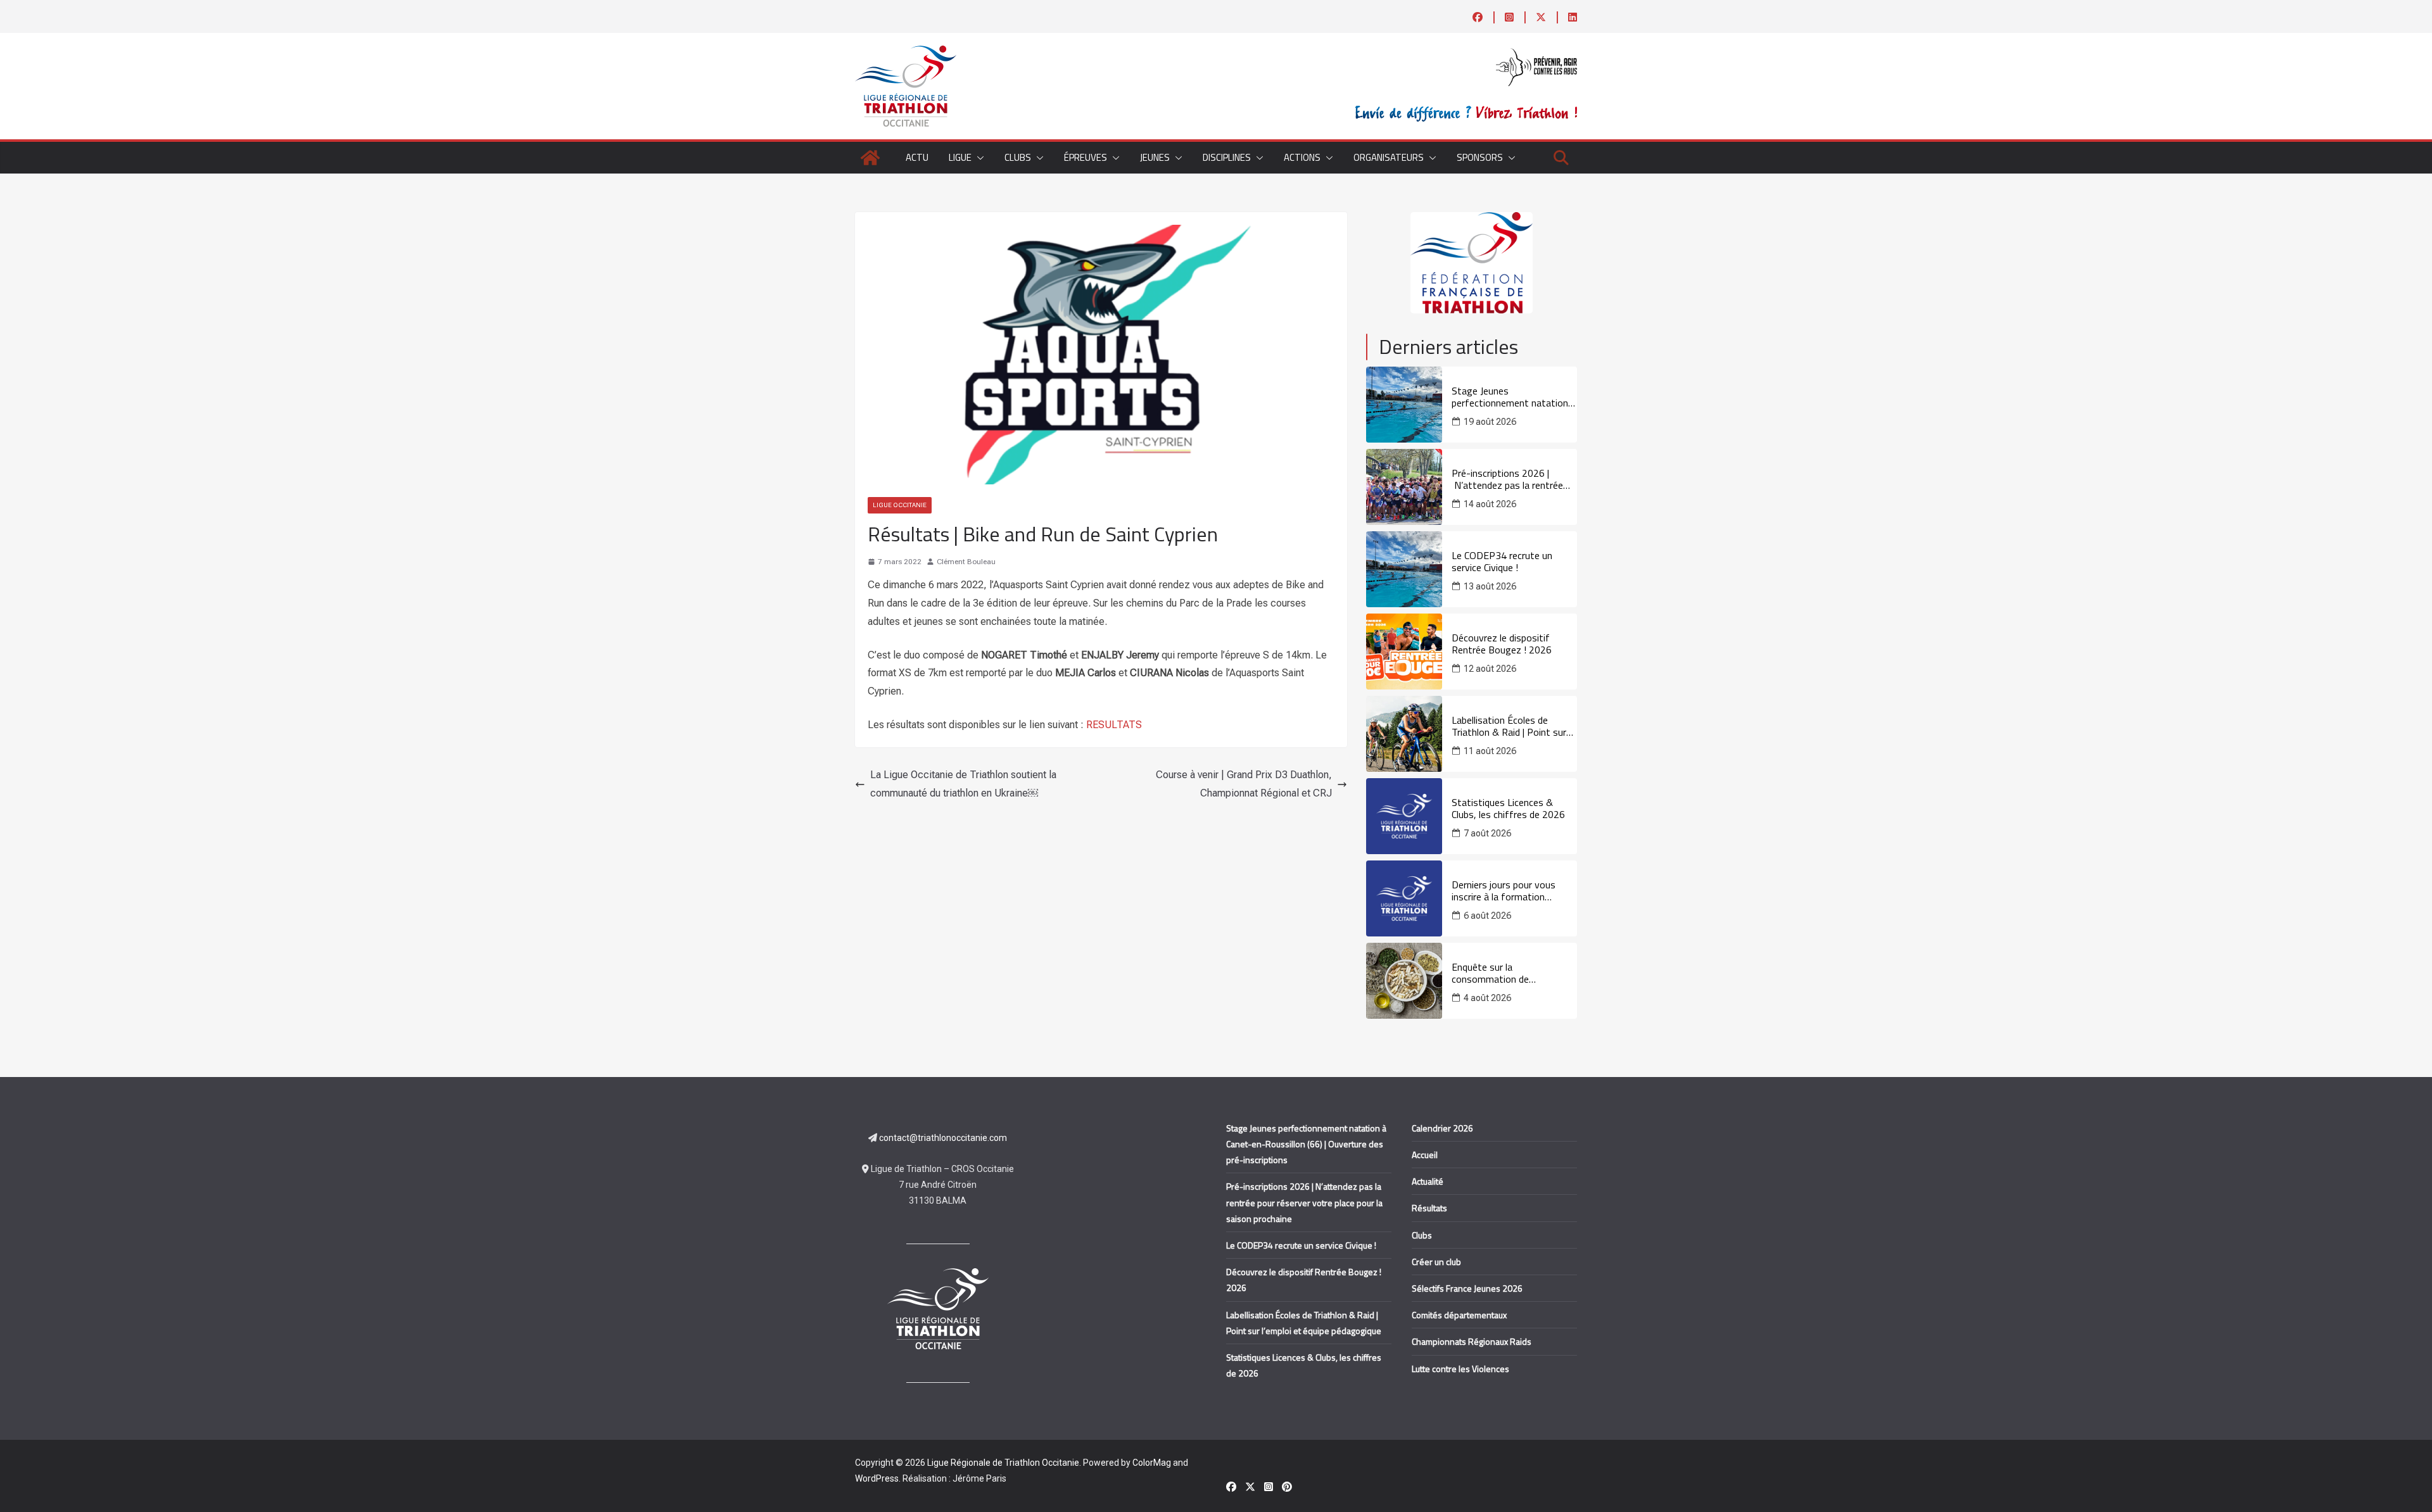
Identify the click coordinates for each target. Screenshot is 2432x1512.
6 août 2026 (1487, 916)
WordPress (877, 1478)
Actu (917, 157)
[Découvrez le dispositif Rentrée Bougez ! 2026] (1404, 652)
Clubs (1422, 1235)
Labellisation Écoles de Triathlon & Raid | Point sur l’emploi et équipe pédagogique (1509, 726)
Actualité (1428, 1181)
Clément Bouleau (966, 562)
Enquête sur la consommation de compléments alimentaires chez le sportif (1508, 973)
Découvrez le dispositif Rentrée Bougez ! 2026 (1502, 644)
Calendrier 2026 (1442, 1128)
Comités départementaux (1459, 1315)
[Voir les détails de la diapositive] (1472, 263)
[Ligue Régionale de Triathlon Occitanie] (870, 158)
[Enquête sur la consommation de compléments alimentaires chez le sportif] (1404, 981)
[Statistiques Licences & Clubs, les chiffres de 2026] (1404, 816)
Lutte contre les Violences (1460, 1369)
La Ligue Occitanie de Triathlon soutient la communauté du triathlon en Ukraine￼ (963, 784)
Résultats (1429, 1208)
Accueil (1425, 1155)
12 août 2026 (1490, 669)
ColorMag (1152, 1463)
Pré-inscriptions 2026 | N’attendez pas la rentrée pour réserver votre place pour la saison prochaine (1507, 479)
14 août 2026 (1490, 504)
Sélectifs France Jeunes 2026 (1467, 1288)
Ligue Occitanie (900, 505)
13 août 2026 (1490, 586)
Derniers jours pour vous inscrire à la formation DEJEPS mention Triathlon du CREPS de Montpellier (1514, 891)
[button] (978, 158)
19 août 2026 (1490, 422)
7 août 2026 (1487, 833)
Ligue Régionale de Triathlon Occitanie (1003, 1463)
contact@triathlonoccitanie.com (943, 1138)
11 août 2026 (1490, 751)
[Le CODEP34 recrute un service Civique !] (1404, 569)
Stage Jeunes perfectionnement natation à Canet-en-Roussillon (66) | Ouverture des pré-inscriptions (1514, 397)
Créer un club (1436, 1262)
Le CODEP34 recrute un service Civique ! (1502, 562)
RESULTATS (1114, 725)
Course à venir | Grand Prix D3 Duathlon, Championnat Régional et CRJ (1244, 784)
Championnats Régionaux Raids (1472, 1341)
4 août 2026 (1487, 998)
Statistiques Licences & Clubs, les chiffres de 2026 (1508, 809)
